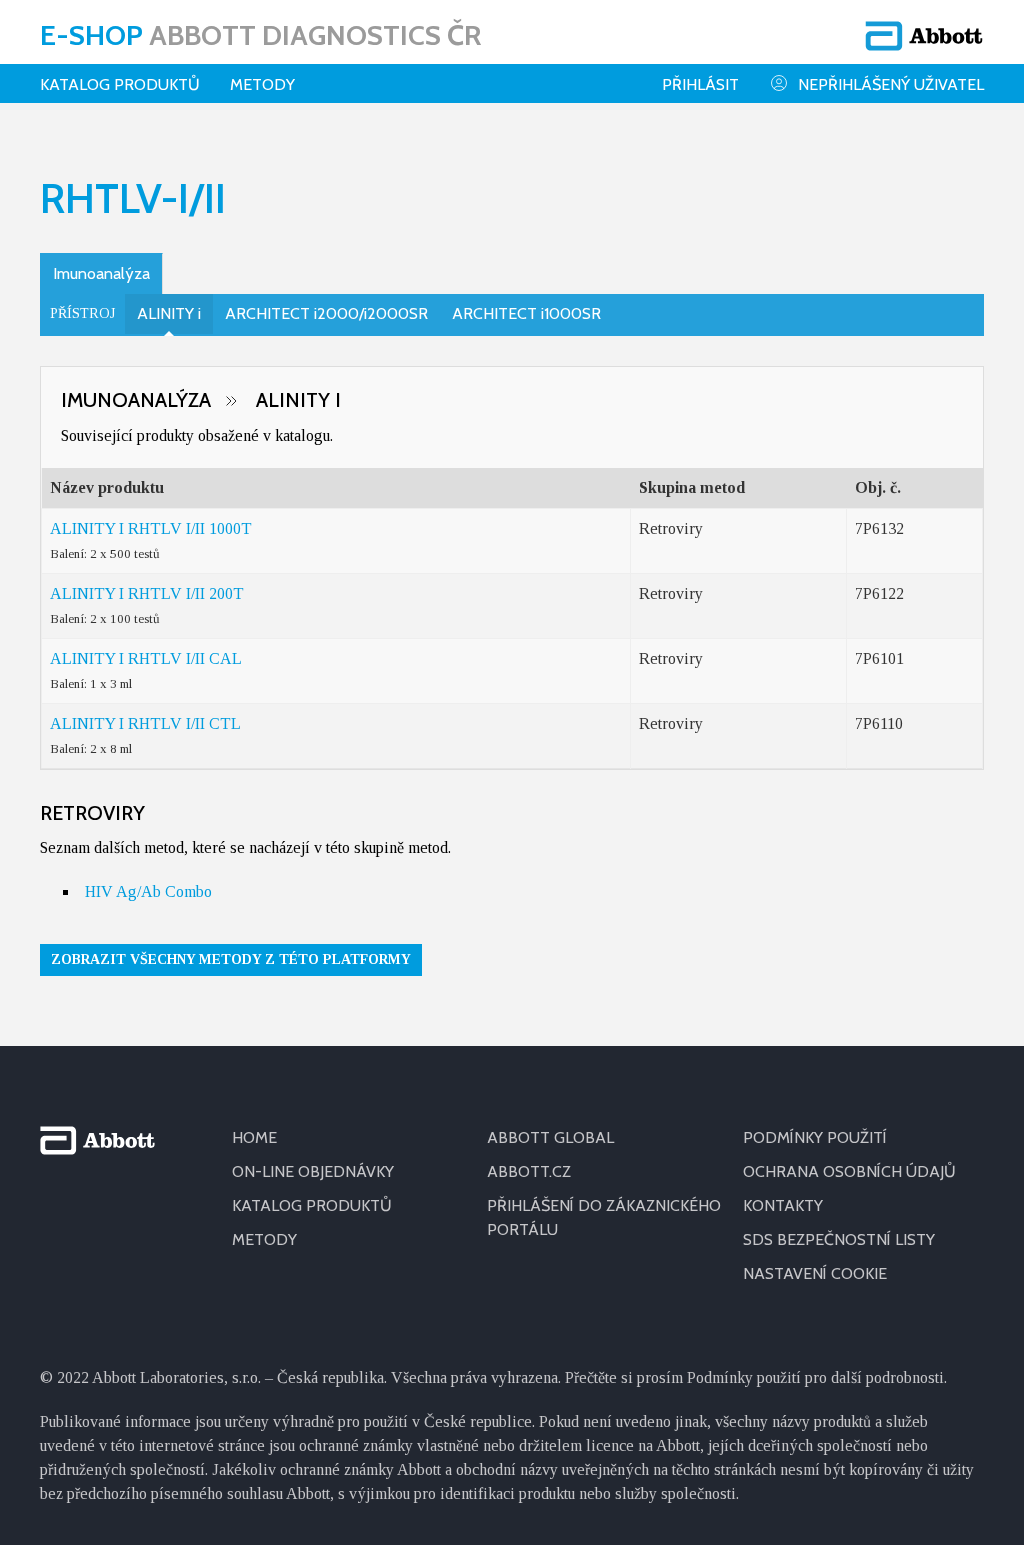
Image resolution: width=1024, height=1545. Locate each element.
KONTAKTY (783, 1205)
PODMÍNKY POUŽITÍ (815, 1137)
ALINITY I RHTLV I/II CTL (145, 723)
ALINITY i (169, 313)
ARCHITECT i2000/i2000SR (326, 313)
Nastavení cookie (815, 1273)
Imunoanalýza (101, 273)
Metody (262, 84)
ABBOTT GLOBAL (550, 1137)
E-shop (260, 35)
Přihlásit (700, 84)
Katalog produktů (120, 84)
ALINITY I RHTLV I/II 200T (147, 593)
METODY (264, 1239)
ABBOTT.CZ (529, 1171)
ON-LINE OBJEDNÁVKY (313, 1171)
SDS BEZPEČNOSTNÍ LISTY (839, 1239)
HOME (254, 1137)
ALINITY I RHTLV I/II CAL (146, 658)
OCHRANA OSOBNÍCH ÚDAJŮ (849, 1171)
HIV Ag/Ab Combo (148, 891)
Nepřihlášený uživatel (891, 84)
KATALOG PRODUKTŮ (312, 1205)
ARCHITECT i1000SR (526, 313)
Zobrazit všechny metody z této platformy (231, 959)
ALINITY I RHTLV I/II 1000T (151, 528)
